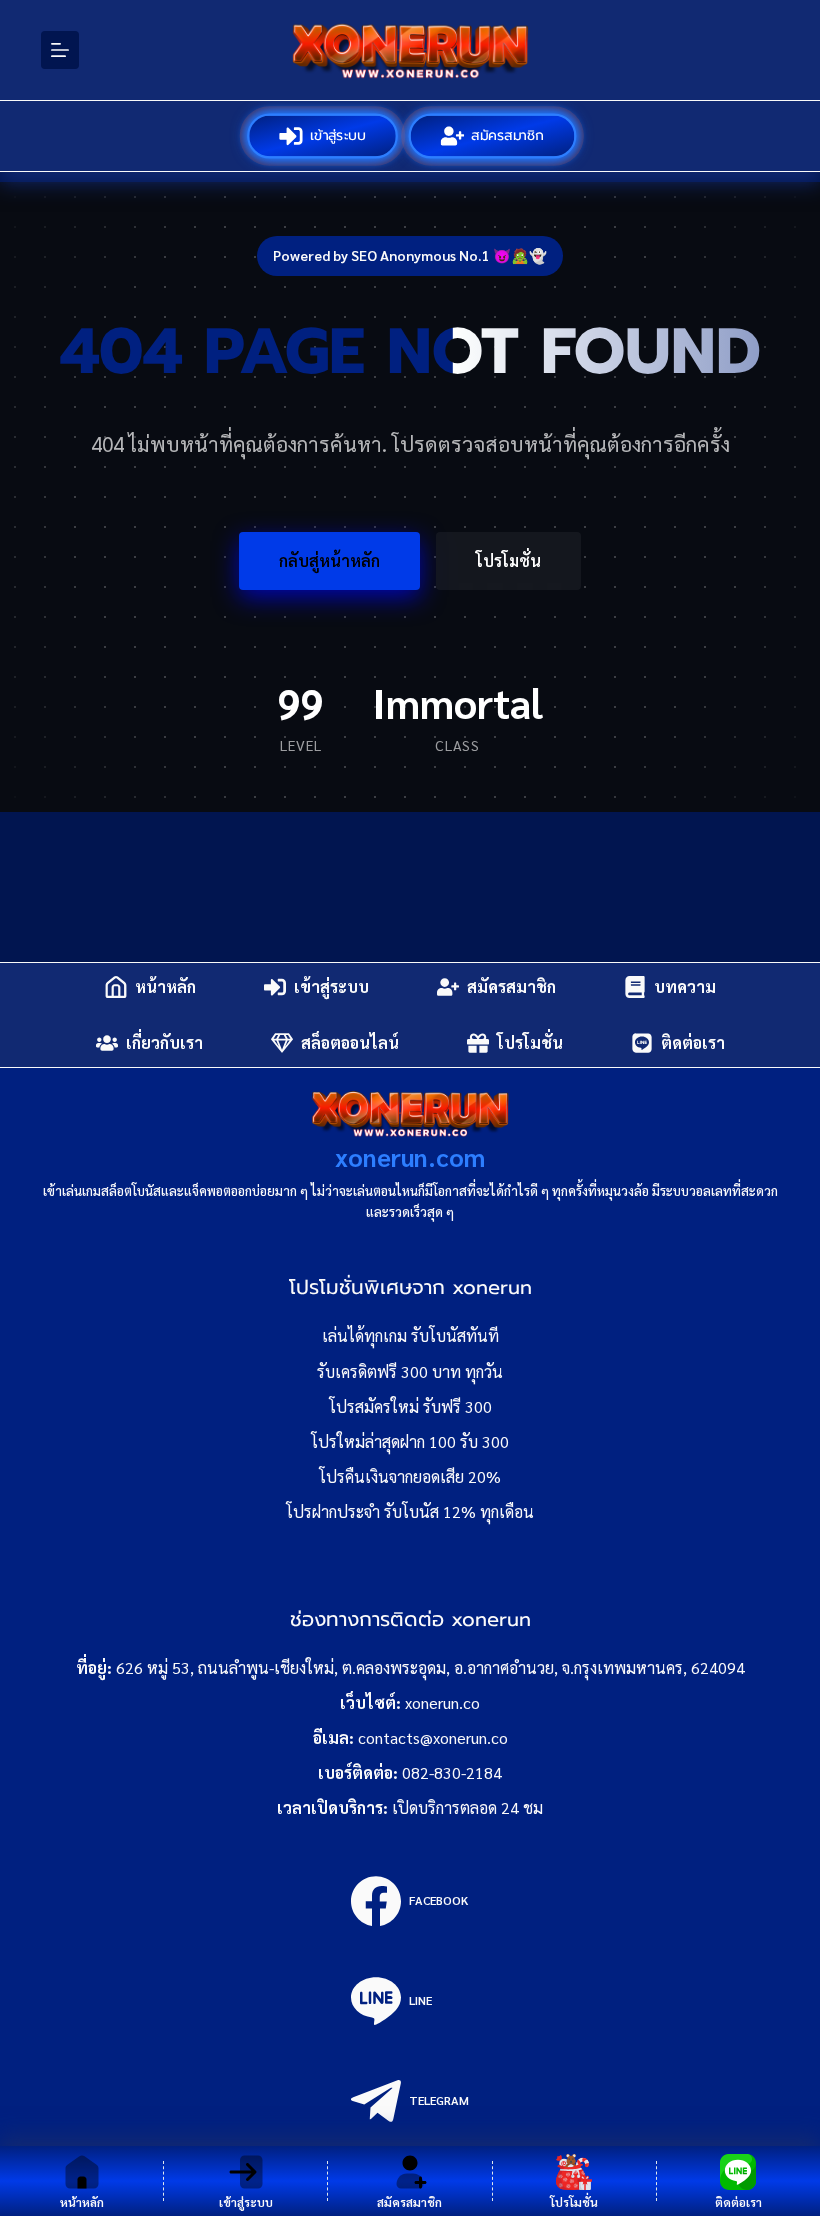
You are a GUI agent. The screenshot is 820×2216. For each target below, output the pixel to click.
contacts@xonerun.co (433, 1737)
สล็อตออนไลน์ (350, 1042)
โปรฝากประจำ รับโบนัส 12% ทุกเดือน (410, 1511)
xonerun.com (410, 1156)
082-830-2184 (452, 1772)
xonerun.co (442, 1702)
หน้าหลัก (165, 986)
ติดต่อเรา (693, 1042)
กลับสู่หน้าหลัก (329, 560)
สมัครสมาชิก (507, 135)
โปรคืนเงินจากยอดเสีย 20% (410, 1476)
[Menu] (60, 50)
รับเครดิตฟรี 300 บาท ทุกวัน (410, 1371)
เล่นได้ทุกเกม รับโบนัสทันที (410, 1335)
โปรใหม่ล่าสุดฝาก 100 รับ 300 (410, 1441)
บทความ (685, 986)
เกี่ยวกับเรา (164, 1042)
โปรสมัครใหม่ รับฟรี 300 (410, 1406)
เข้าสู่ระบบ (337, 135)
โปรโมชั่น (508, 560)
